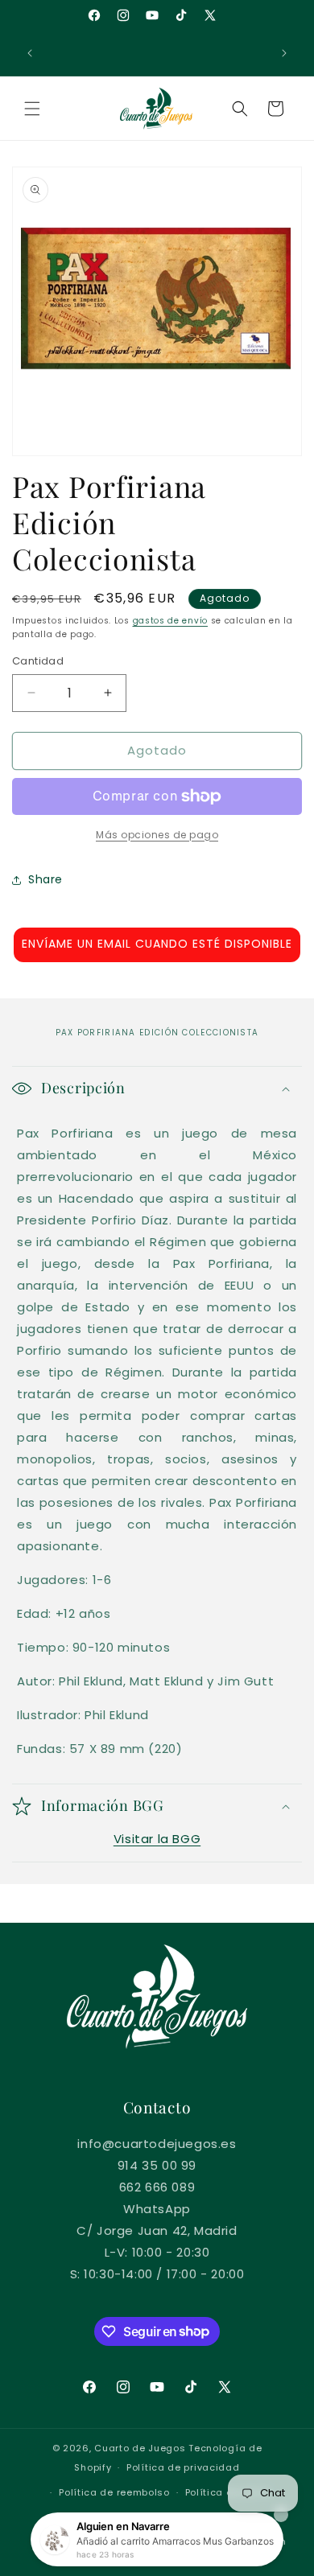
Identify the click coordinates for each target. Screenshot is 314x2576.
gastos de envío (171, 621)
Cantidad (38, 661)
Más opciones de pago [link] (157, 835)
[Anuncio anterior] (30, 53)
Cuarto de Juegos (140, 2448)
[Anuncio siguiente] (284, 53)
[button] (32, 109)
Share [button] (45, 879)
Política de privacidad (183, 2467)
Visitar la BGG (157, 1839)
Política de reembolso (114, 2492)
